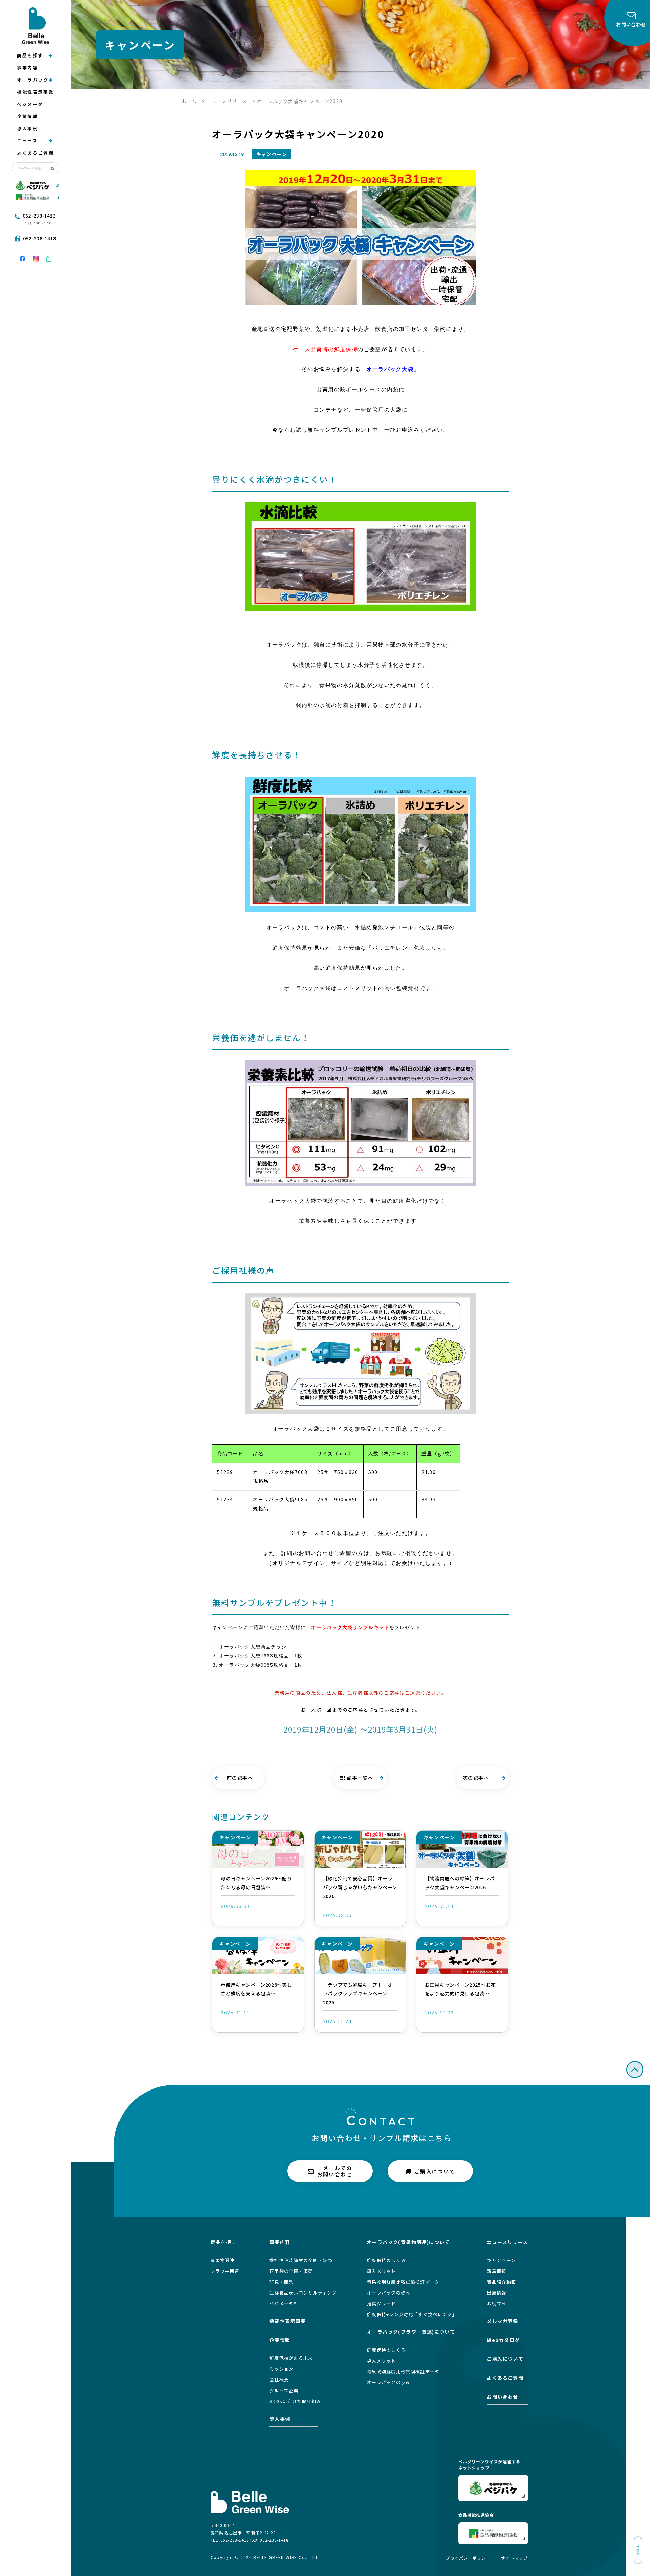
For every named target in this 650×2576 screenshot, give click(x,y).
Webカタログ (503, 2340)
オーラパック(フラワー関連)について (411, 2332)
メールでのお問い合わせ (335, 2171)
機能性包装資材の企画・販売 (301, 2260)
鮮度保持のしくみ (386, 2260)
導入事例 (27, 128)
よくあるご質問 (35, 153)
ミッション (282, 2369)
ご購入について (435, 2171)
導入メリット (382, 2271)
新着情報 (496, 2271)
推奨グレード (382, 2303)
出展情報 (496, 2293)
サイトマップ (514, 2558)
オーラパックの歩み (389, 2293)
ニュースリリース (227, 101)
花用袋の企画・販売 (291, 2271)
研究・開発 (282, 2282)
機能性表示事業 (35, 92)
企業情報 (27, 116)
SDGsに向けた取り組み (295, 2401)
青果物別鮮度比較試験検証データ (403, 2282)
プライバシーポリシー (468, 2558)
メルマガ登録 (502, 2321)
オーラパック (33, 80)
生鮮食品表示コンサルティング (303, 2293)
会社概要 (279, 2380)
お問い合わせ (502, 2397)
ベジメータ (30, 104)
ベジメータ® (283, 2303)
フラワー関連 (225, 2271)
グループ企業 (284, 2390)
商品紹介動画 (501, 2282)
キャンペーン (501, 2260)
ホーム (189, 101)
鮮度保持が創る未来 (291, 2358)
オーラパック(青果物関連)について (408, 2242)
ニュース (27, 141)
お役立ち (496, 2303)
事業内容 (27, 67)
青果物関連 (223, 2260)
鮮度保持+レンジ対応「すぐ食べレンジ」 (412, 2314)
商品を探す (30, 55)
